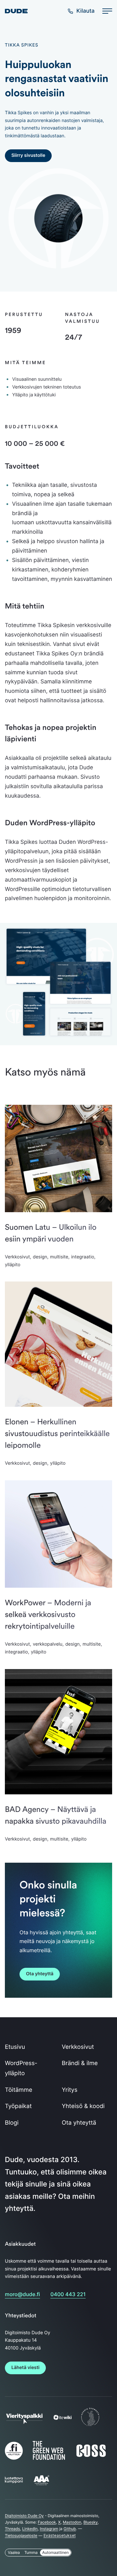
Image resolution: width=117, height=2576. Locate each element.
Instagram (49, 2529)
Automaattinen (56, 2552)
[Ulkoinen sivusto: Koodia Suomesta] (90, 2426)
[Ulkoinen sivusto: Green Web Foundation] (49, 2459)
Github (70, 2529)
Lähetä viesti (25, 2368)
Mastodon (72, 2522)
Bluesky (91, 2522)
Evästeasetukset (60, 2535)
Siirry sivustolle (28, 155)
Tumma (31, 2552)
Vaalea (14, 2552)
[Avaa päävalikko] (107, 11)
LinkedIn (30, 2529)
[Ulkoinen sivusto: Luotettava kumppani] (14, 2482)
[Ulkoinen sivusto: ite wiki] (63, 2418)
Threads (13, 2529)
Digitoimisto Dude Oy (24, 2516)
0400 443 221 (68, 2294)
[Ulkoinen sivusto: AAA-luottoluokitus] (41, 2485)
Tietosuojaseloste (21, 2535)
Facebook (47, 2522)
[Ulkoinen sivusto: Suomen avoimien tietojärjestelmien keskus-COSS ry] (91, 2456)
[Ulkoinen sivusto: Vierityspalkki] (24, 2421)
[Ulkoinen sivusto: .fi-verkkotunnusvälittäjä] (14, 2460)
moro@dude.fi (22, 2294)
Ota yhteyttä (40, 1974)
